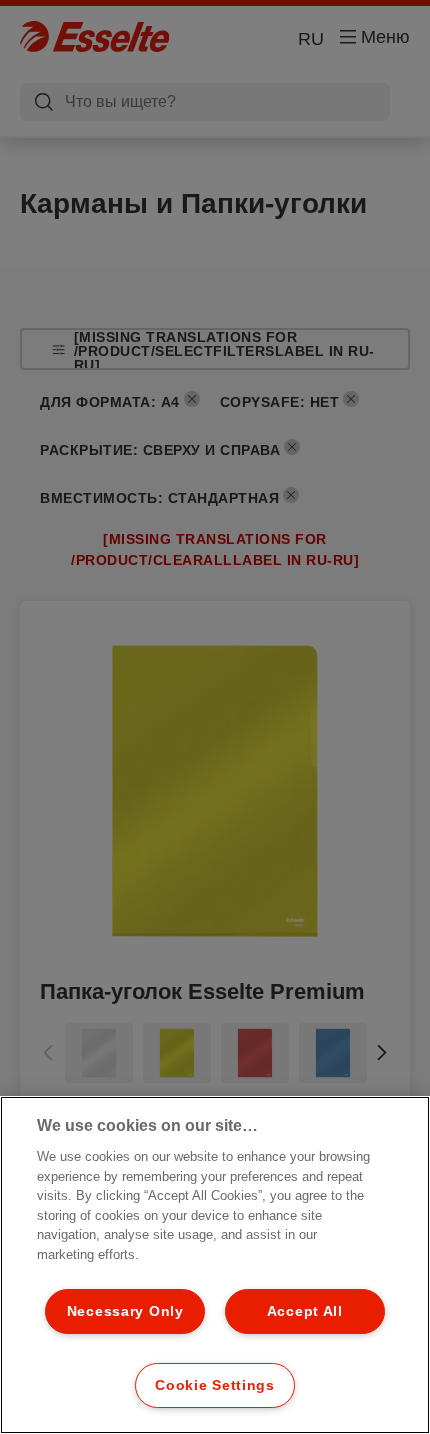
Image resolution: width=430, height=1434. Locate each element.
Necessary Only (125, 1311)
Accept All (305, 1311)
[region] (215, 1265)
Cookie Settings (215, 1385)
